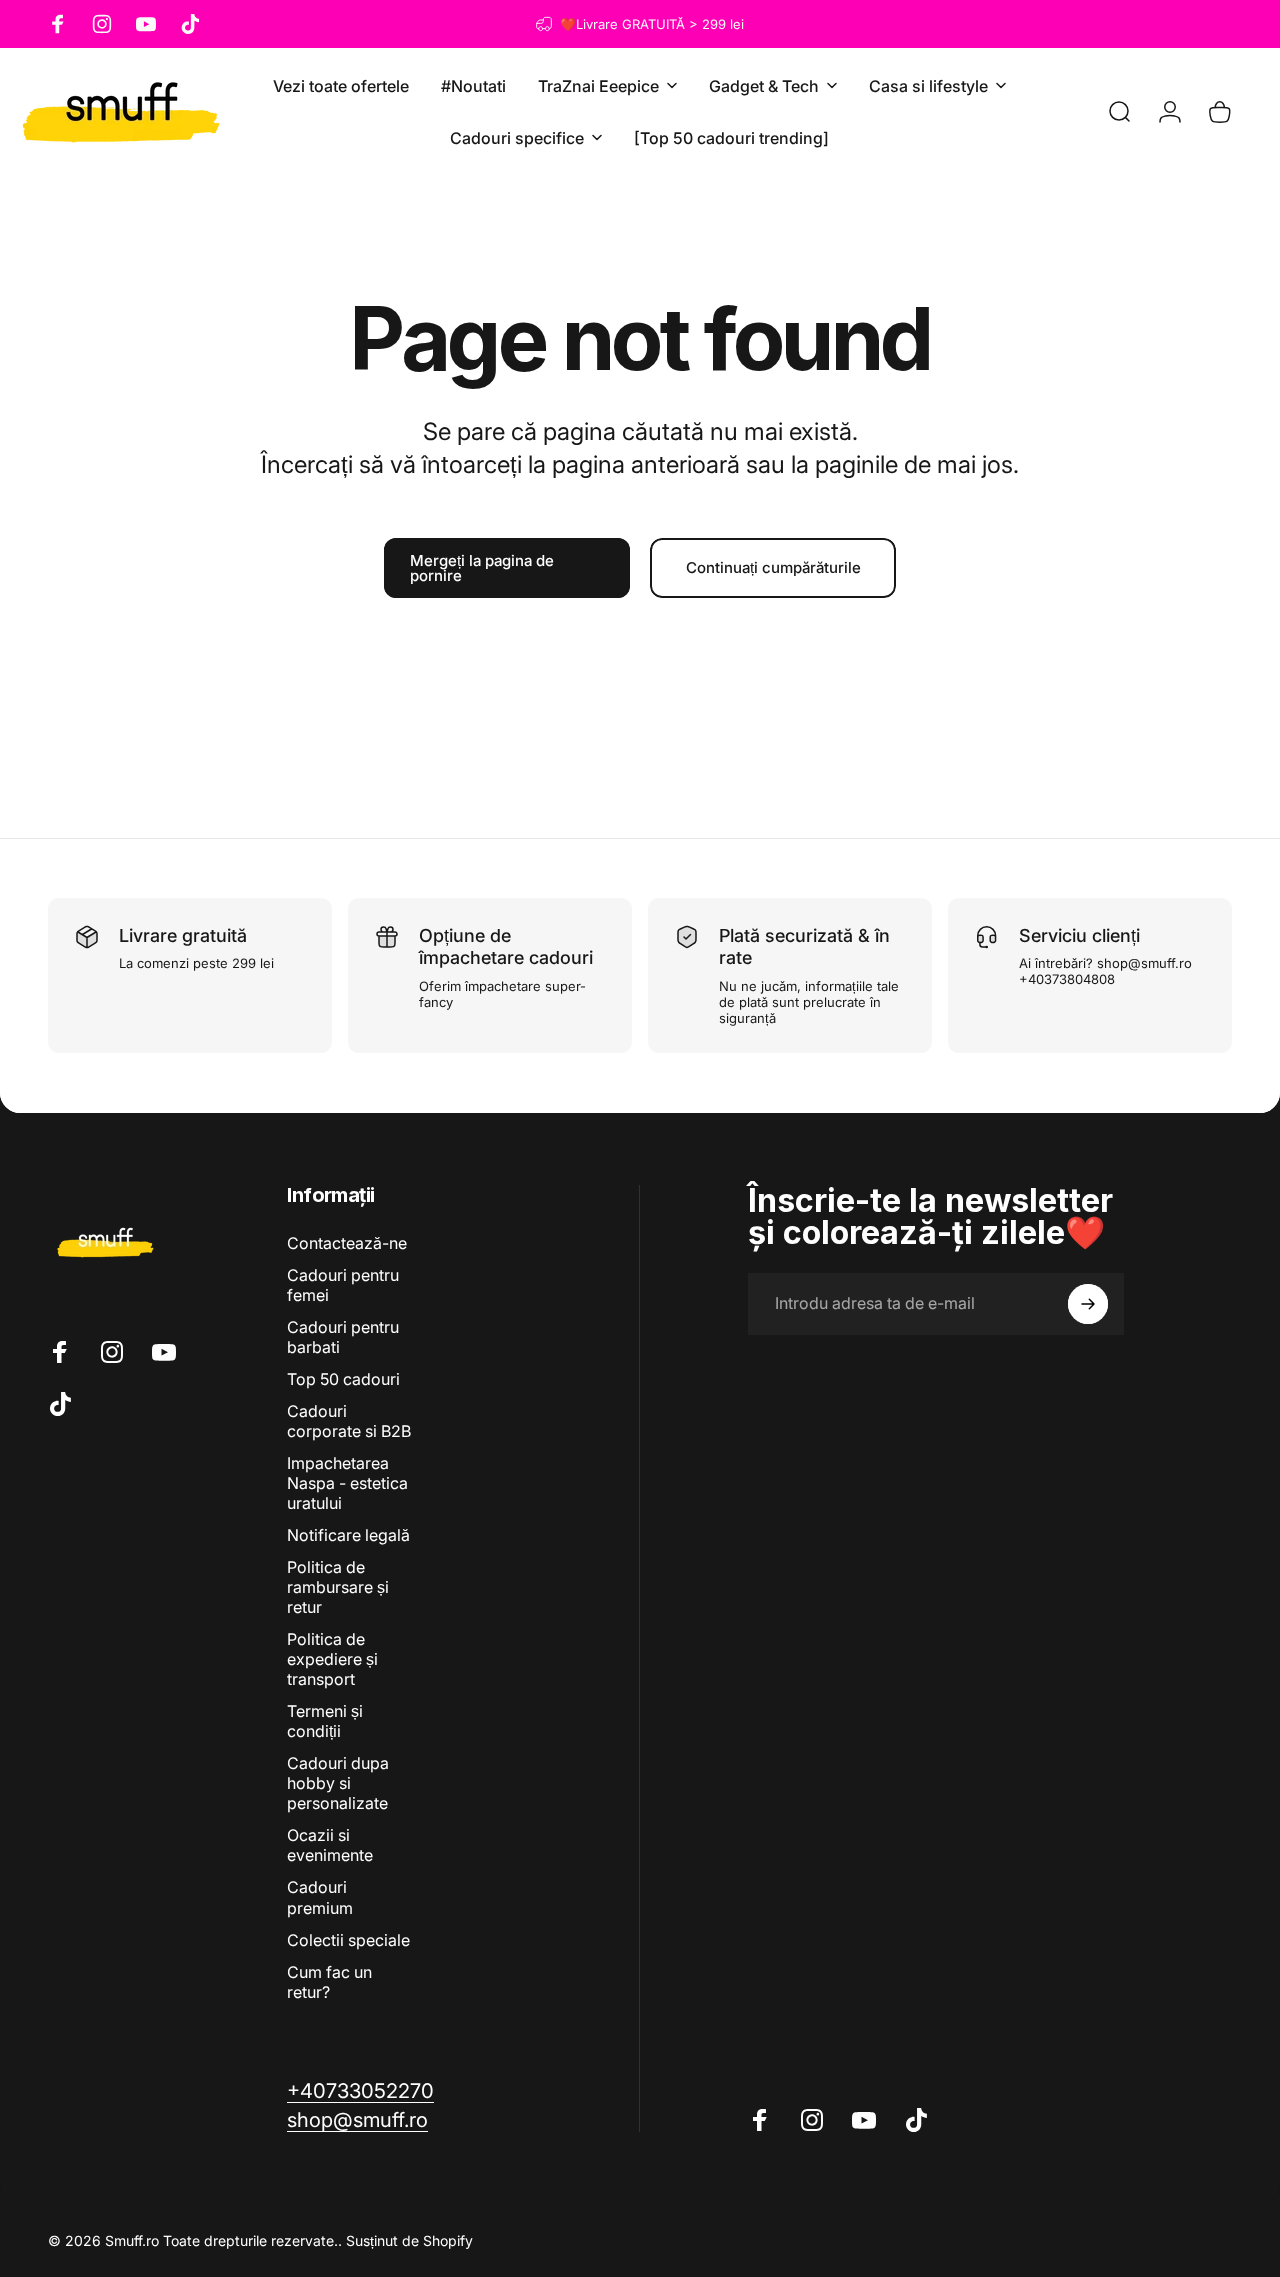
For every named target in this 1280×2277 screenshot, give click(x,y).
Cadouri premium (320, 1897)
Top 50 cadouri (343, 1379)
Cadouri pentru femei (343, 1285)
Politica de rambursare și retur (338, 1587)
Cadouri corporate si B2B (349, 1421)
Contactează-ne (347, 1243)
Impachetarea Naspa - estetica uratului (347, 1483)
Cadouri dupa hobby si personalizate (338, 1783)
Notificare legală (348, 1535)
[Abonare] (1088, 1304)
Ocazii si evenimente (330, 1845)
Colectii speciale (348, 1940)
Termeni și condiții (325, 1721)
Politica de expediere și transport (332, 1659)
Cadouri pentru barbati (343, 1337)
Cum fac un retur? (329, 1982)
